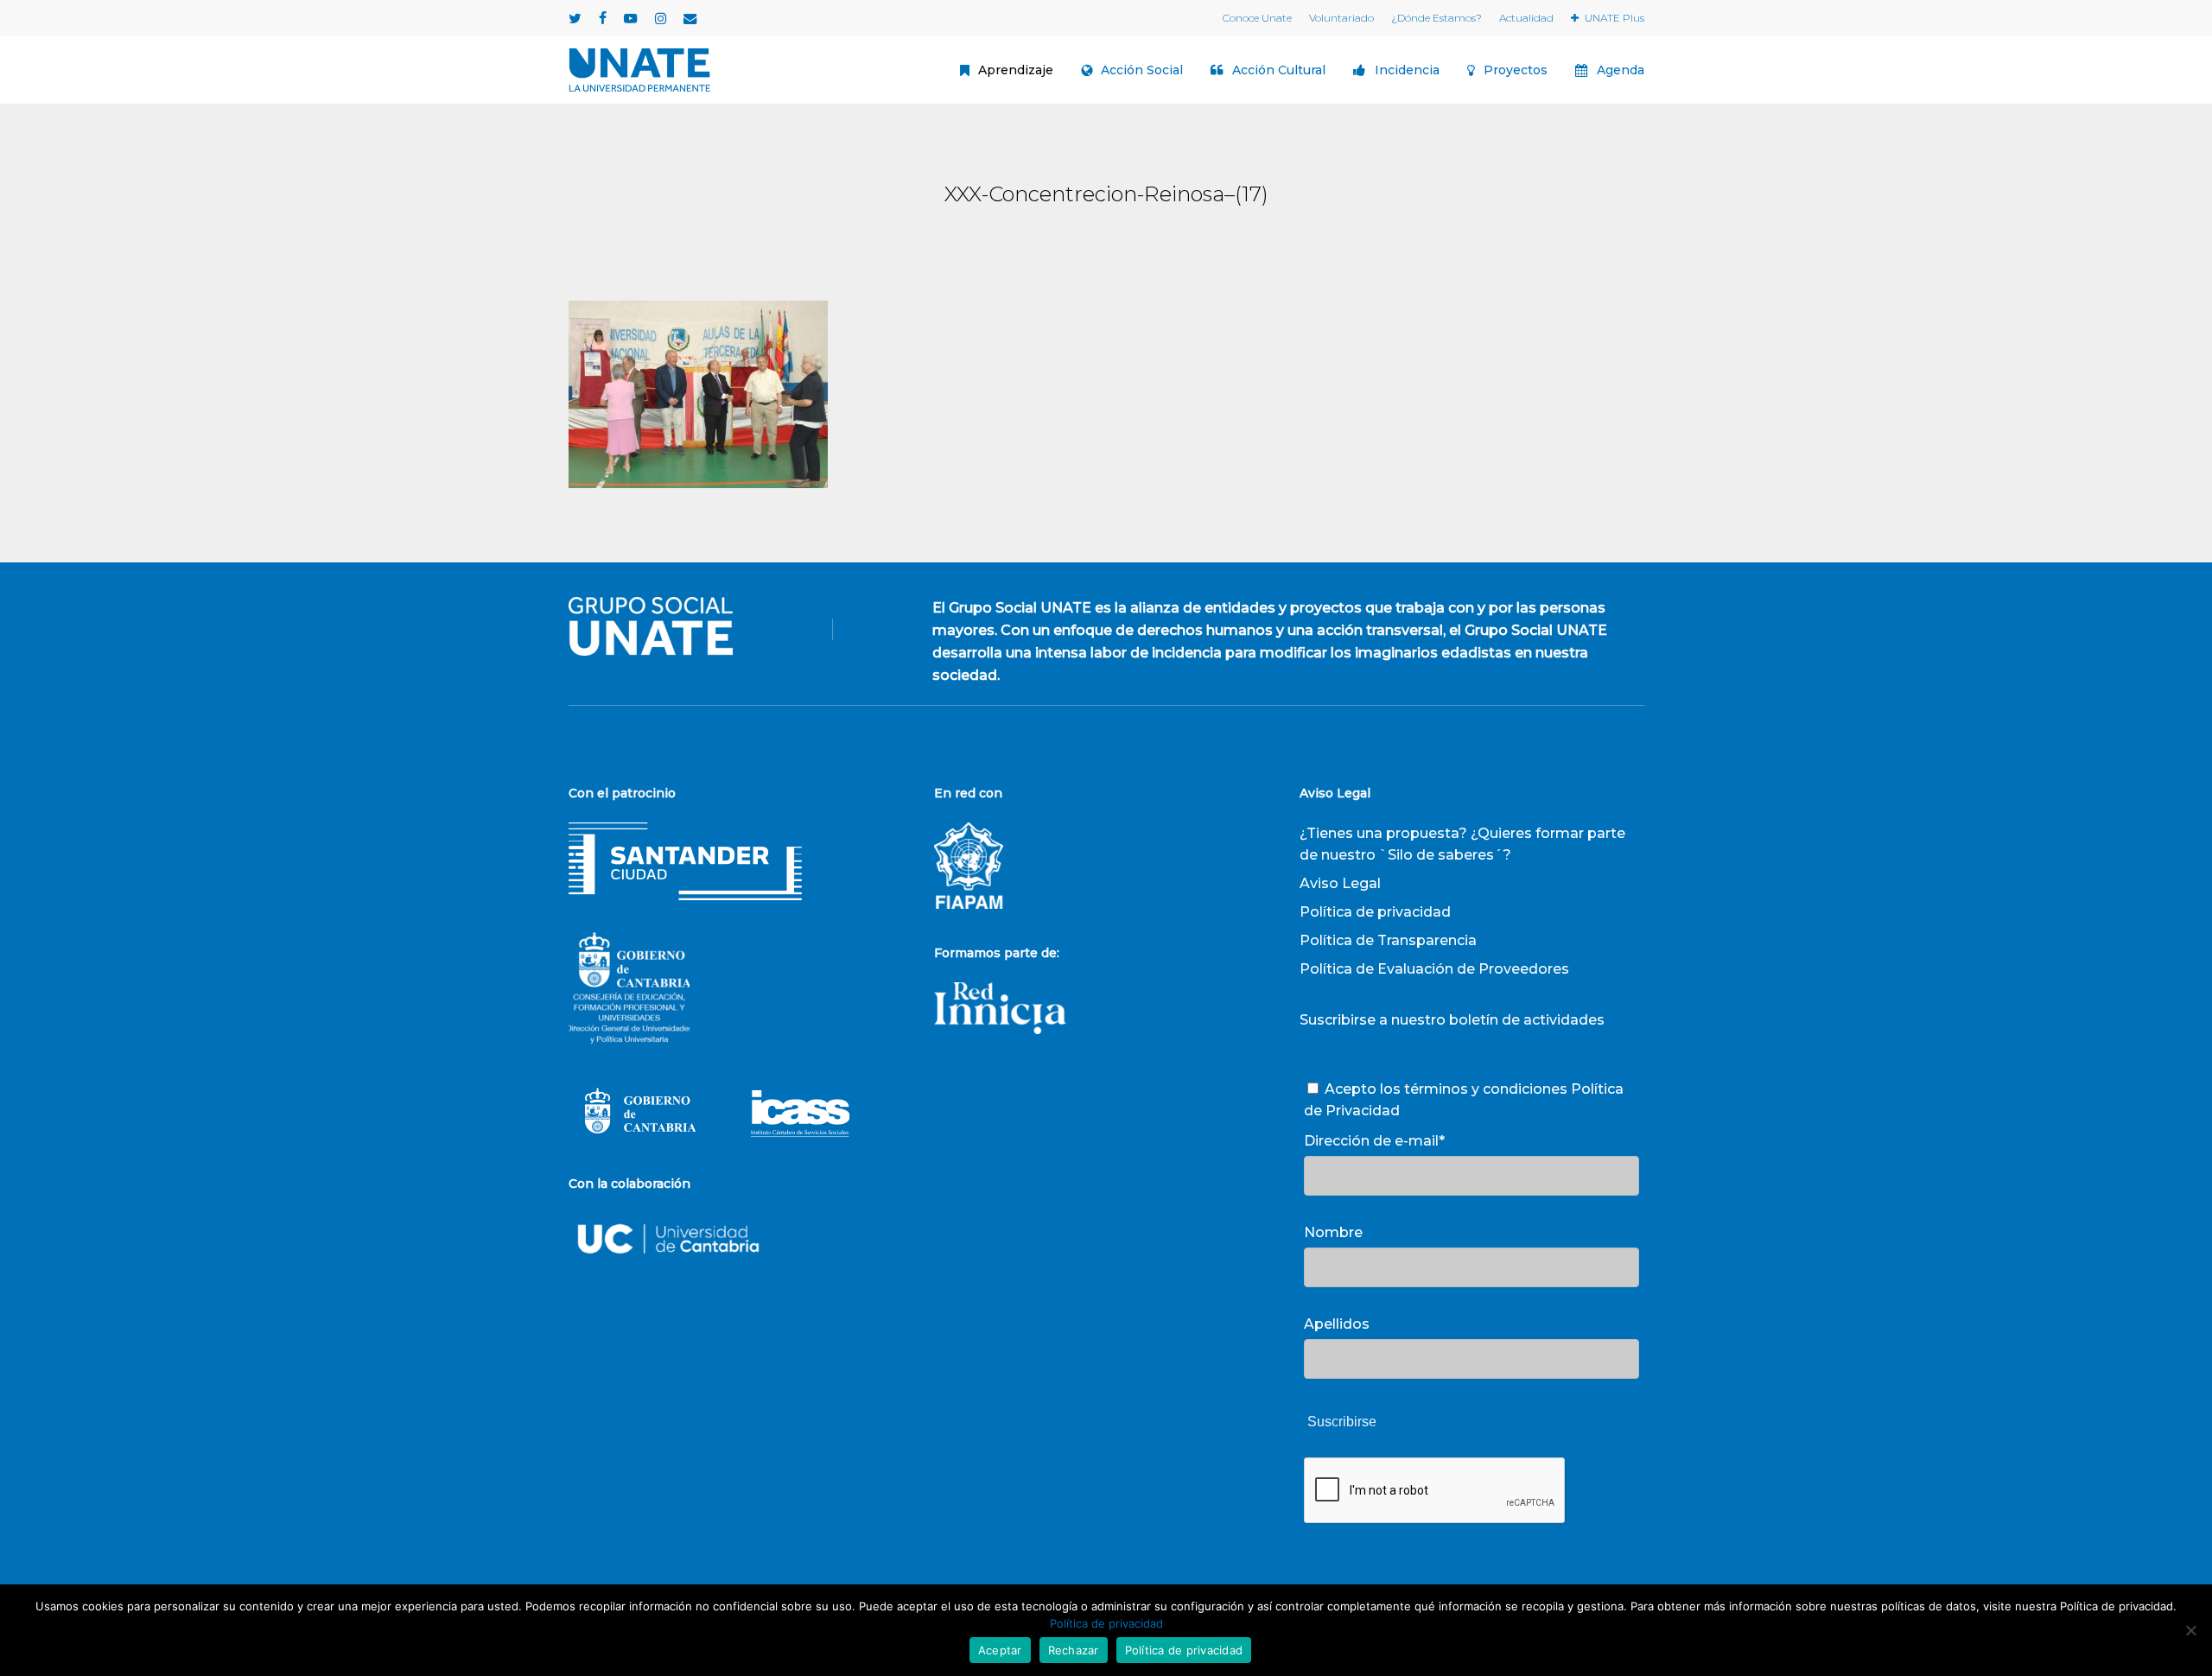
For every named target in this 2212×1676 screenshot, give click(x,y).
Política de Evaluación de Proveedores (1434, 969)
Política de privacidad (1375, 912)
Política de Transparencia (1388, 940)
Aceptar (1000, 1650)
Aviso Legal (1340, 883)
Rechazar (1074, 1650)
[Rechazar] (2190, 1630)
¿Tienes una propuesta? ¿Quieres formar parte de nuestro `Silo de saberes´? (1462, 844)
